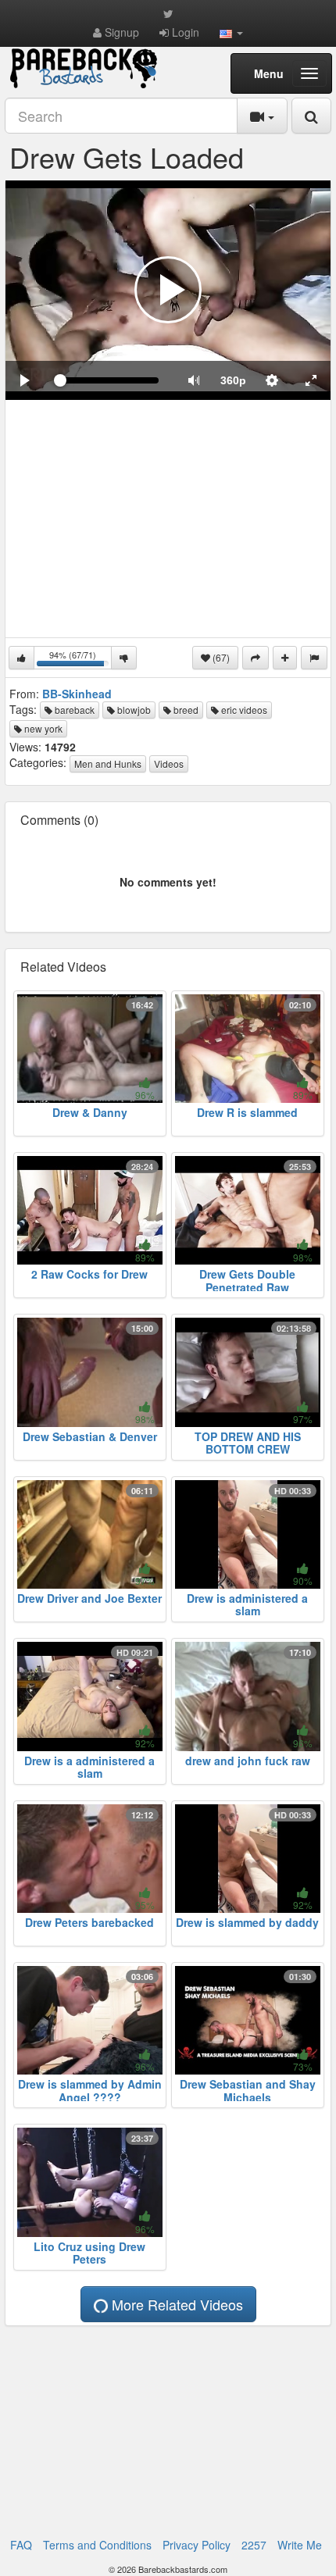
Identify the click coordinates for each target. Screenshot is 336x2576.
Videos (169, 764)
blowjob (133, 710)
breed (185, 710)
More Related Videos (175, 2304)
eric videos (243, 710)
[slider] (109, 380)
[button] (231, 32)
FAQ (21, 2545)
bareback (73, 710)
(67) (220, 657)
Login (184, 32)
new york (42, 728)
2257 (254, 2545)
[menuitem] (233, 380)
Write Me (300, 2545)
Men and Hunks (108, 764)
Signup (120, 32)
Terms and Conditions (97, 2545)
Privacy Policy (197, 2545)
